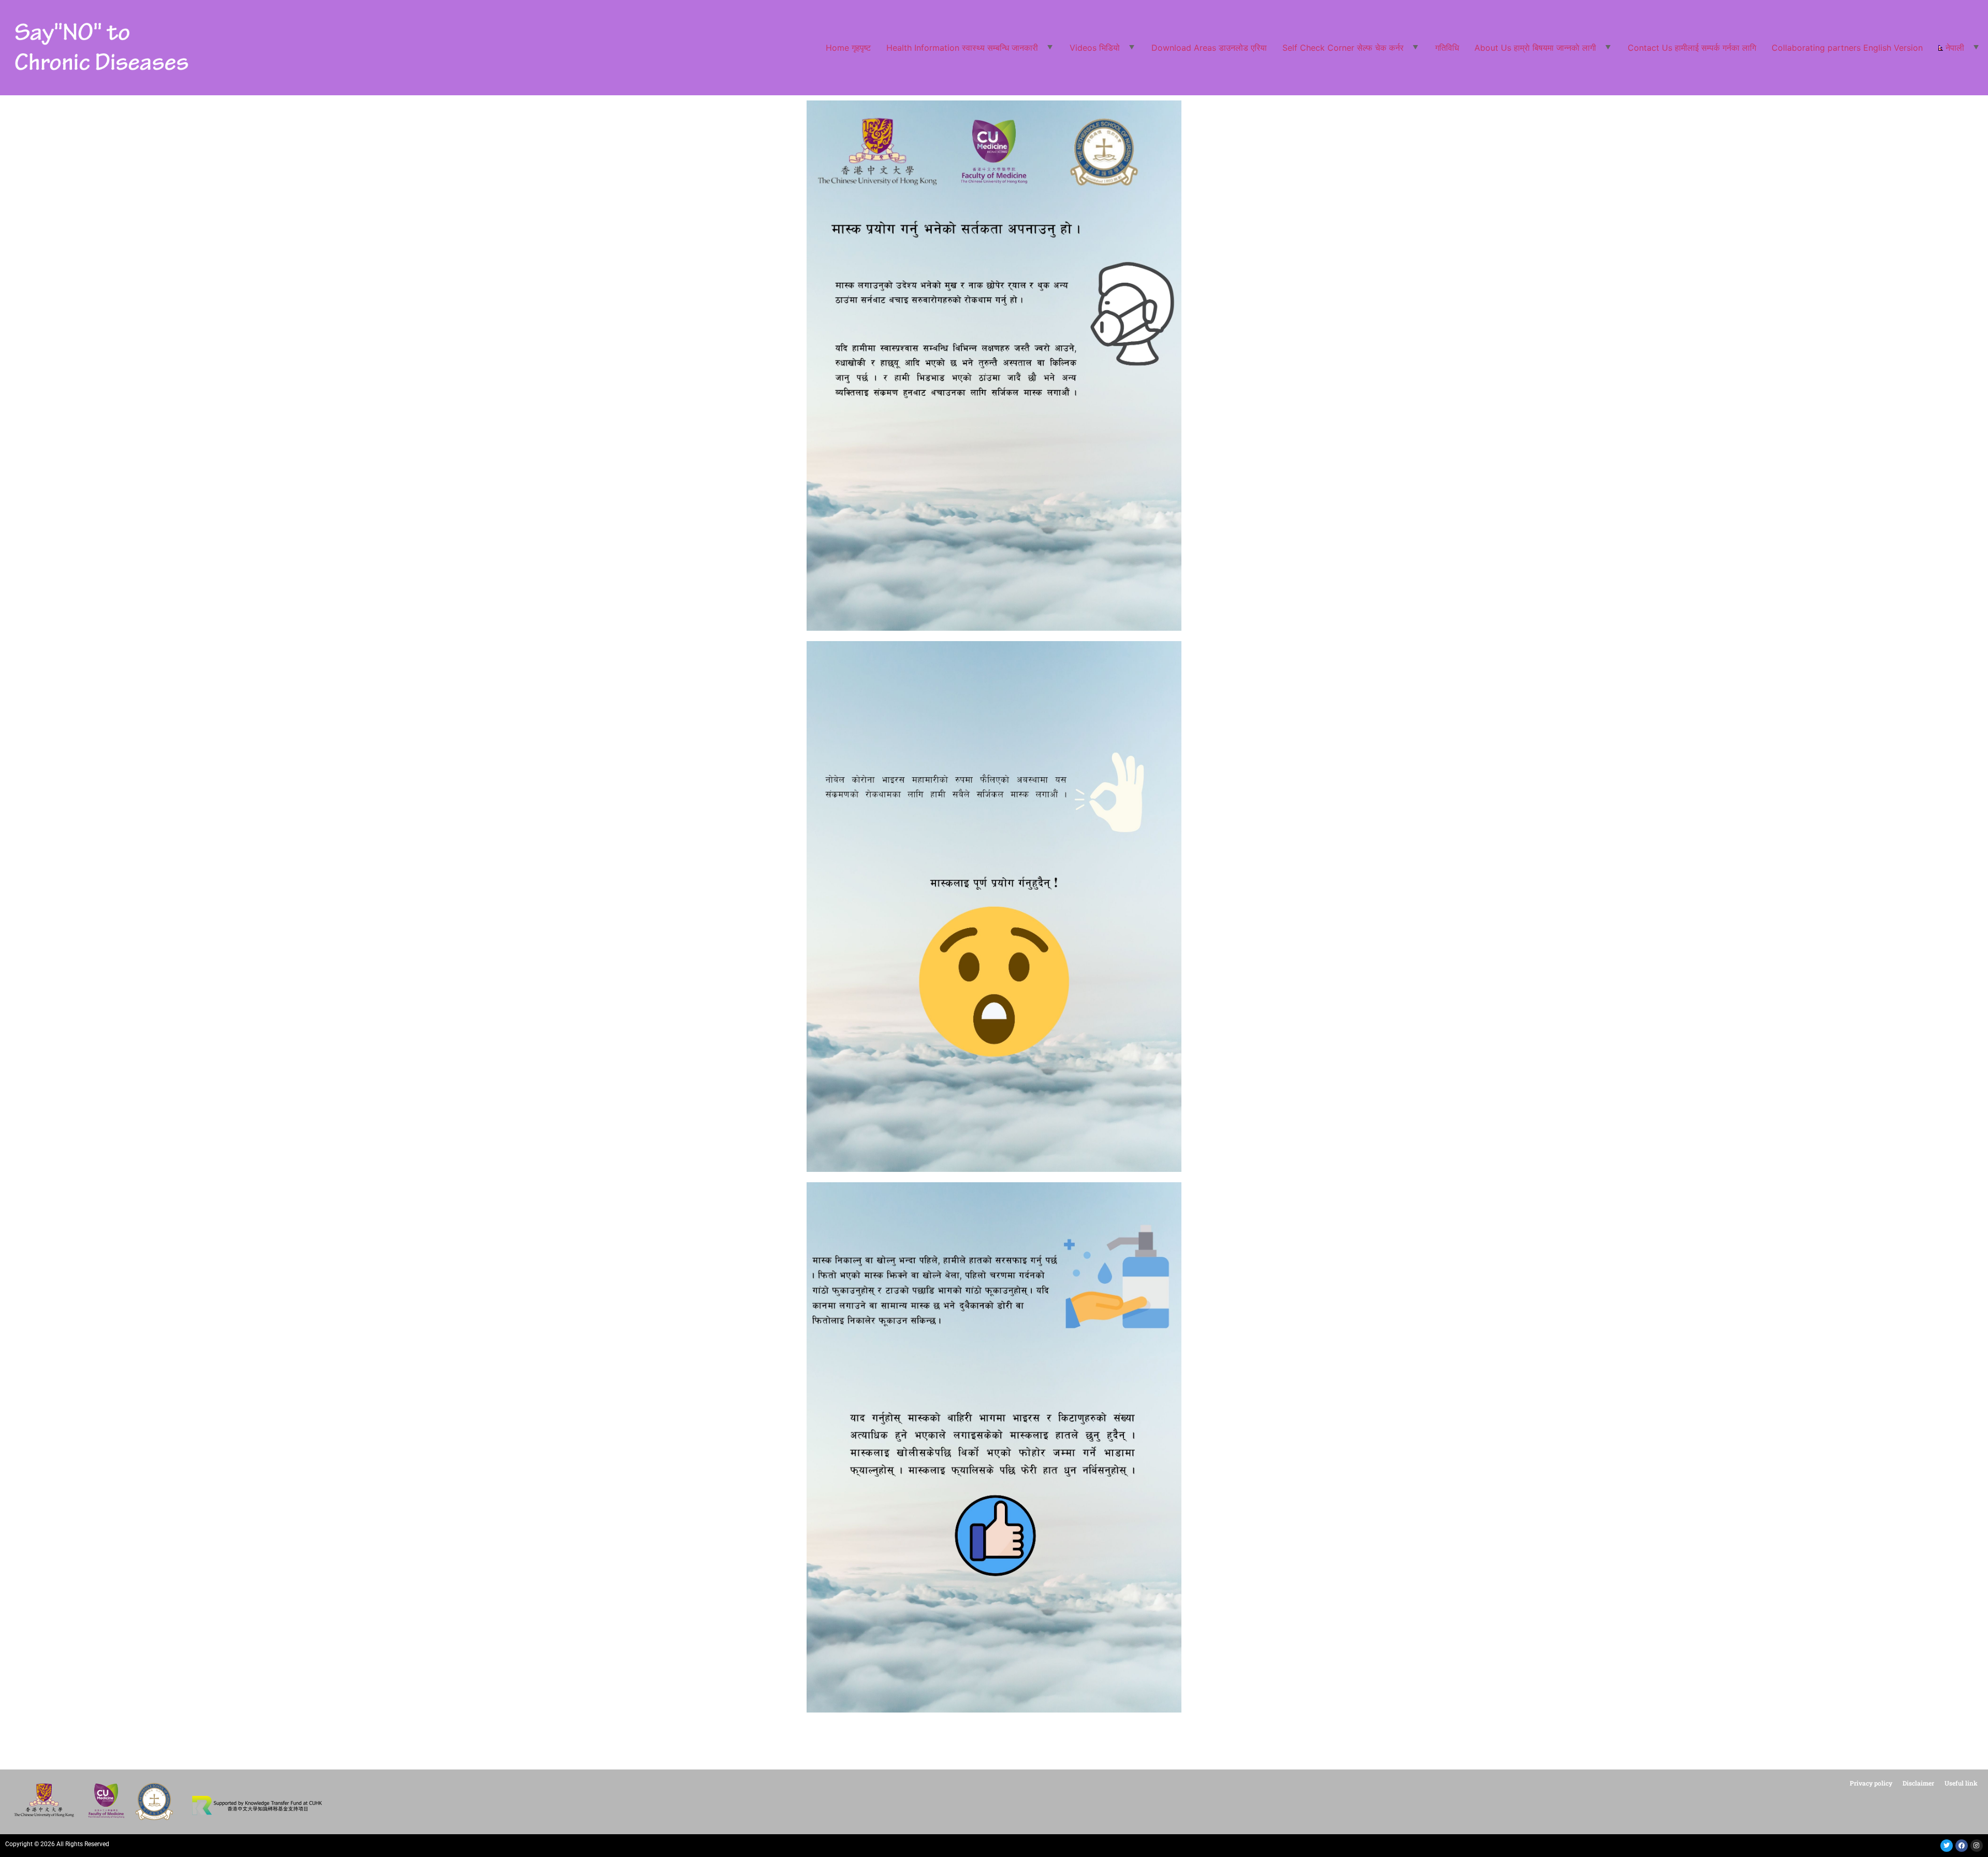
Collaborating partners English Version (1847, 48)
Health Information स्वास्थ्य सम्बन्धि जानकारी (962, 48)
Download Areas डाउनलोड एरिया (1209, 48)
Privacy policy (1871, 1783)
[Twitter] (1947, 1846)
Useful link (1961, 1783)
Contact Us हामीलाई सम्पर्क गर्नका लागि (1692, 48)
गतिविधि (1447, 48)
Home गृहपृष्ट (848, 48)
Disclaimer (1918, 1783)
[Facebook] (1962, 1846)
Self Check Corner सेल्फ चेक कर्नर (1343, 48)
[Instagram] (1977, 1846)
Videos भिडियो (1095, 48)
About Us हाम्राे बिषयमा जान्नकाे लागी (1535, 48)
